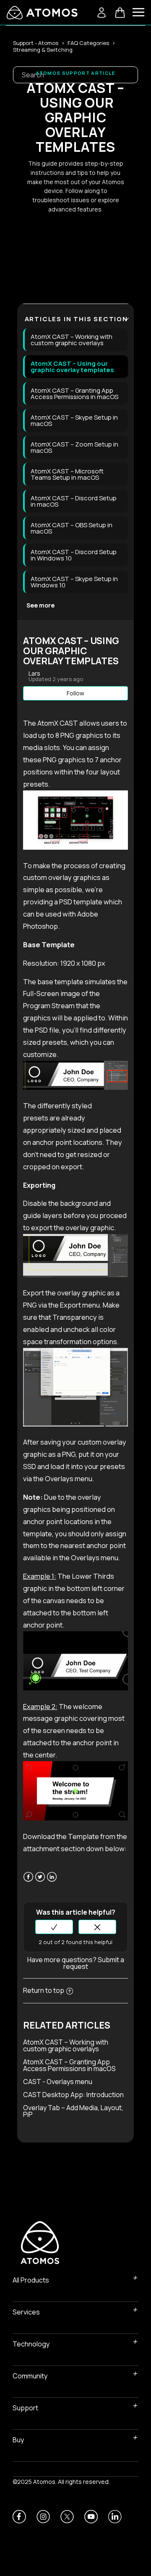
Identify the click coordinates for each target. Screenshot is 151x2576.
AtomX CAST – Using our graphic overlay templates (72, 367)
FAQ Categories (88, 43)
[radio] (54, 1927)
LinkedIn (52, 1882)
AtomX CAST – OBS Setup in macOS (72, 528)
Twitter (40, 1882)
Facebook (28, 1882)
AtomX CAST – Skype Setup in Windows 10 (74, 582)
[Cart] (120, 13)
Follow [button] (75, 693)
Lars (34, 673)
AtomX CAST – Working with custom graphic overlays (72, 340)
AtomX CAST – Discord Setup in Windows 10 (74, 555)
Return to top (44, 1990)
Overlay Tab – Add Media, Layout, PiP (73, 2111)
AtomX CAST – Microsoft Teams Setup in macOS (67, 474)
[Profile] (102, 13)
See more (40, 605)
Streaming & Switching (43, 50)
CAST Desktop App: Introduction (73, 2095)
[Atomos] (42, 13)
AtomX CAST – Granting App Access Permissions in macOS (74, 394)
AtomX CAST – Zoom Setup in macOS (74, 447)
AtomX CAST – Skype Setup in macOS (74, 420)
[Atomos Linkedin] (115, 2517)
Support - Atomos (36, 43)
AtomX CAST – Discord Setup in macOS (74, 501)
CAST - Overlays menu (58, 2082)
